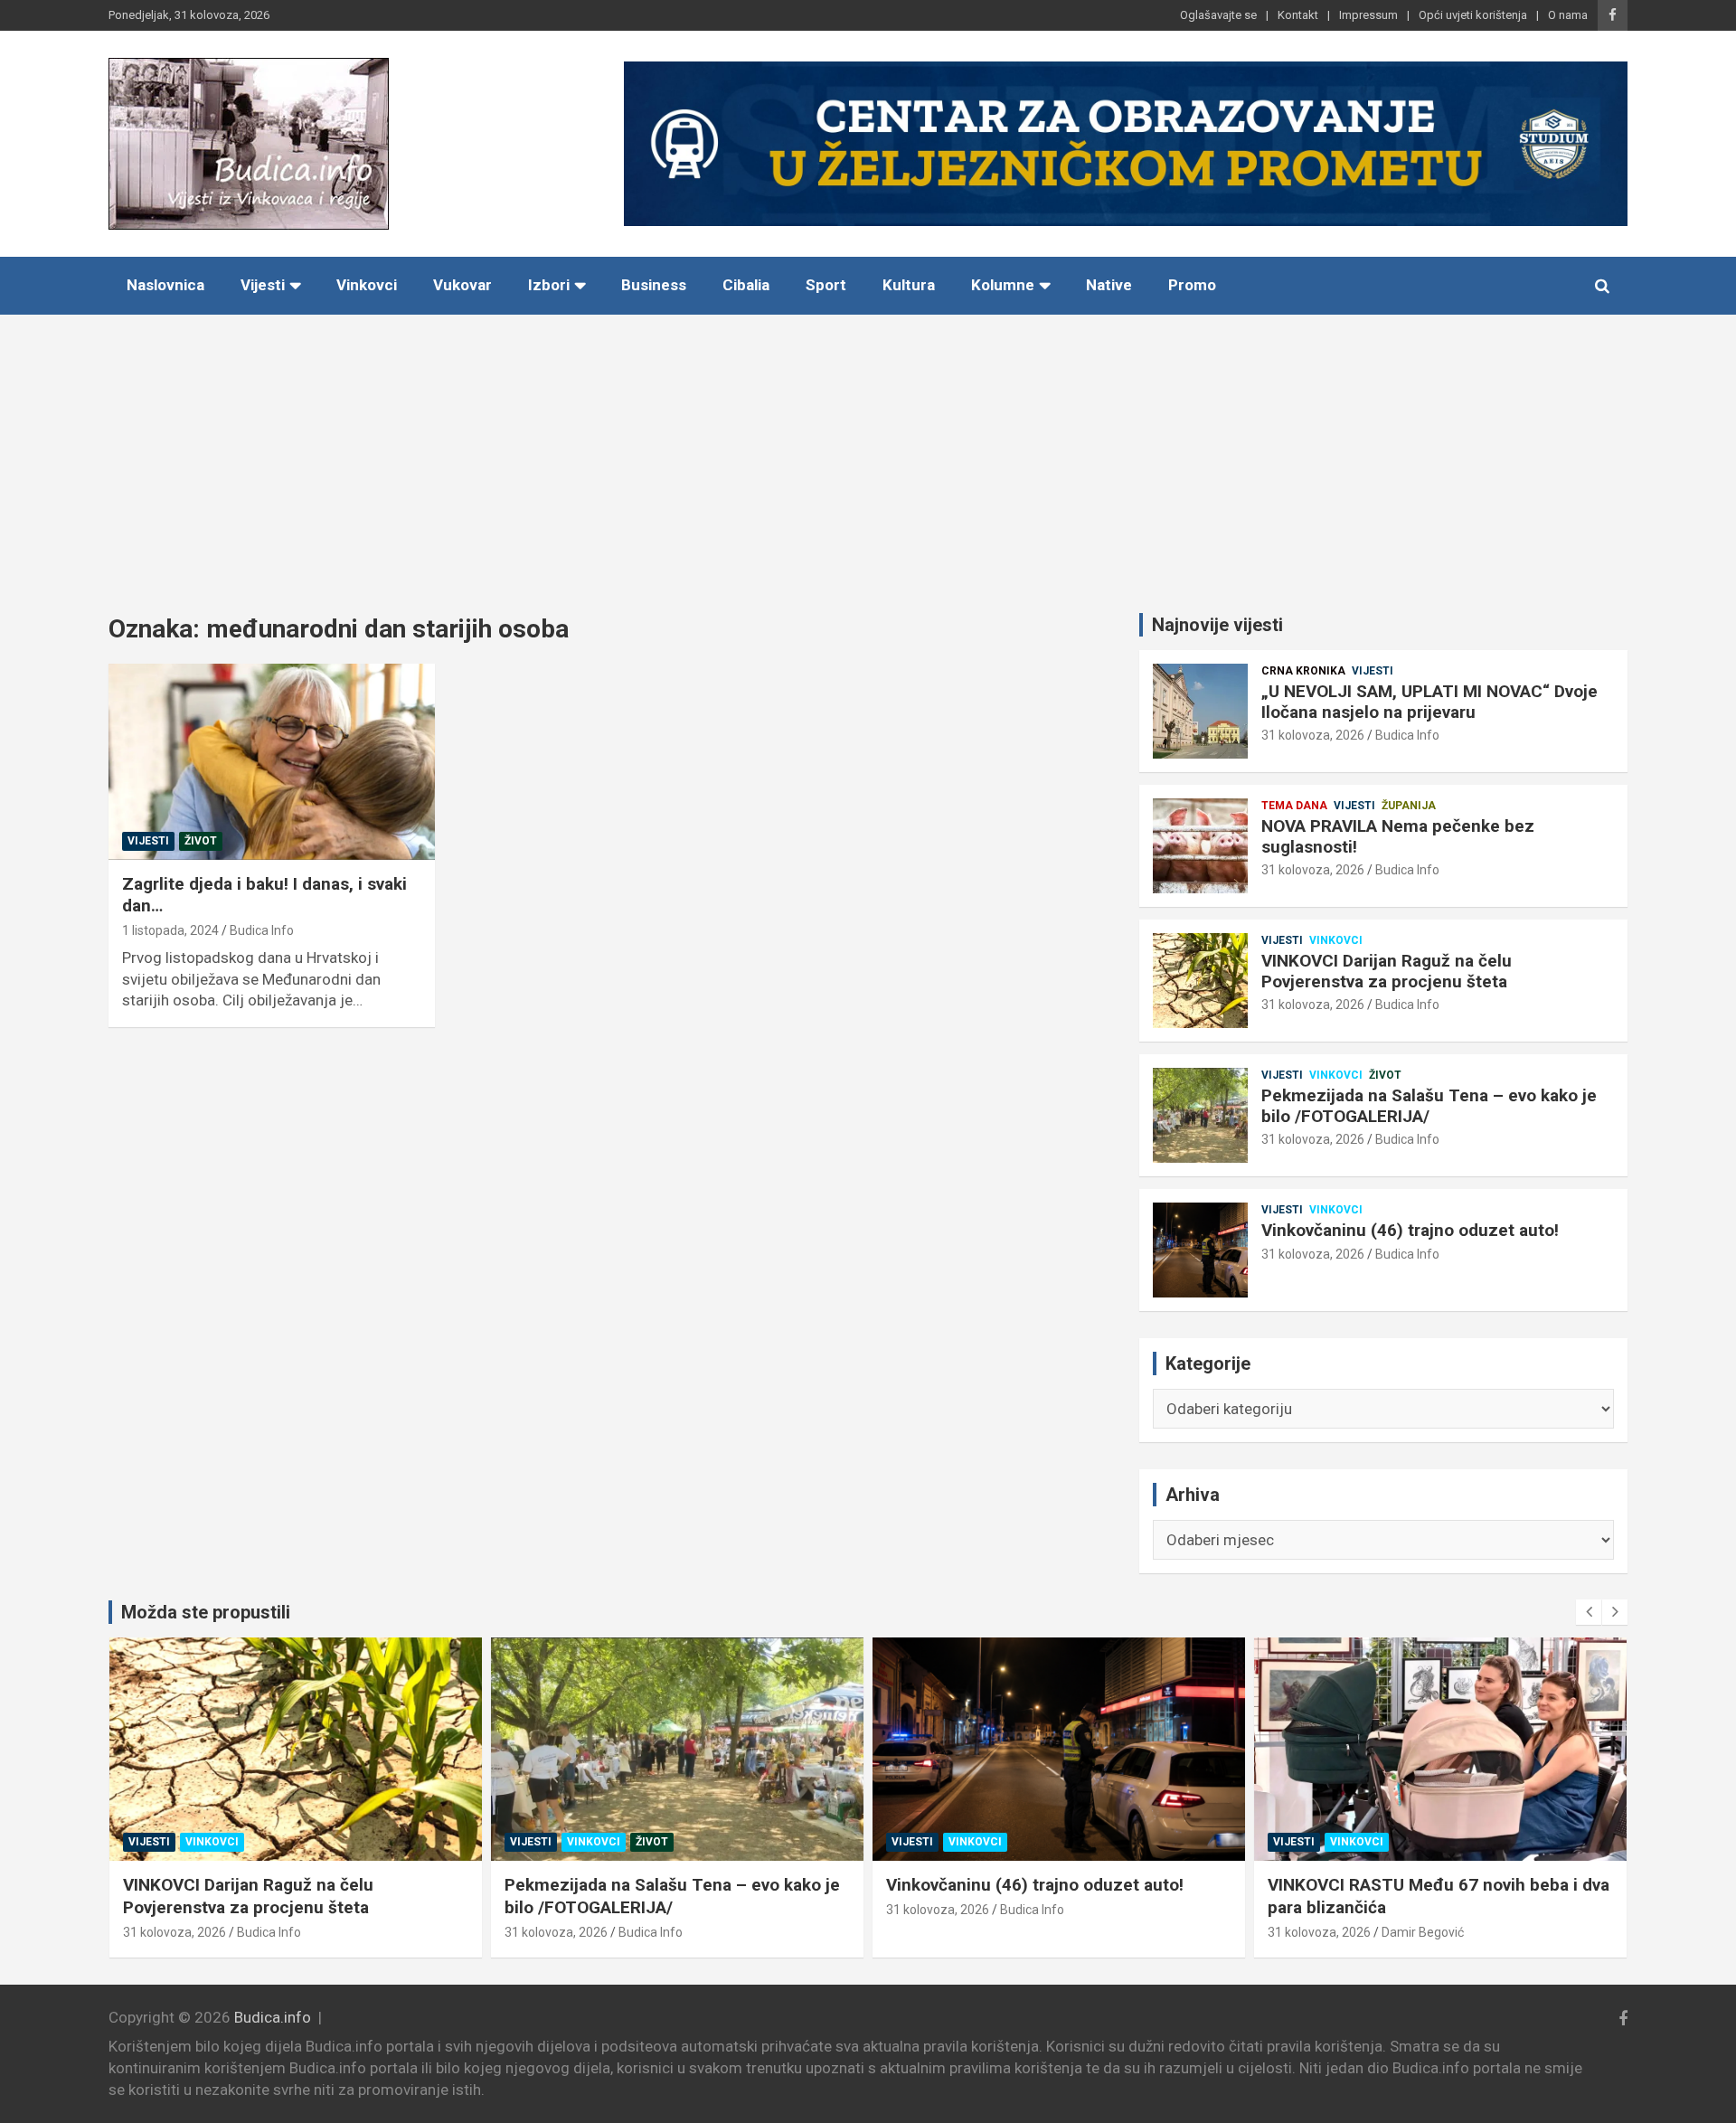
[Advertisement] (868, 450)
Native (1109, 285)
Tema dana (1294, 806)
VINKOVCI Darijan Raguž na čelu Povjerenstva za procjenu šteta (1387, 971)
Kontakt (1298, 15)
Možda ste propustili (206, 1612)
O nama (1568, 15)
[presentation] (1589, 1612)
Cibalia (746, 285)
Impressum (1368, 15)
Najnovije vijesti (1217, 625)
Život (201, 841)
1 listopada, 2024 (170, 930)
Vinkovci (367, 285)
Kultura (909, 285)
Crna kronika (1303, 671)
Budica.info (273, 2017)
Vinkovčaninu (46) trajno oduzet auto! (1410, 1230)
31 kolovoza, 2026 (1313, 735)
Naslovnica (165, 285)
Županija (1409, 806)
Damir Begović (1423, 1932)
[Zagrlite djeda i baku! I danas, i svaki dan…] (272, 762)
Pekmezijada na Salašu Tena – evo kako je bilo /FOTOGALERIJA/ (1429, 1106)
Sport (826, 285)
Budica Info (262, 930)
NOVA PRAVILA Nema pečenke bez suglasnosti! (1398, 836)
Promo (1192, 285)
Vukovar (462, 285)
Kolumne (1003, 285)
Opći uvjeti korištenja (1473, 15)
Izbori (549, 285)
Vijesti (263, 285)
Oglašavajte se (1218, 15)
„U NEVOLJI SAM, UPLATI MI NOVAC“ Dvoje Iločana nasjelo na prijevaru (1429, 702)
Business (654, 285)
